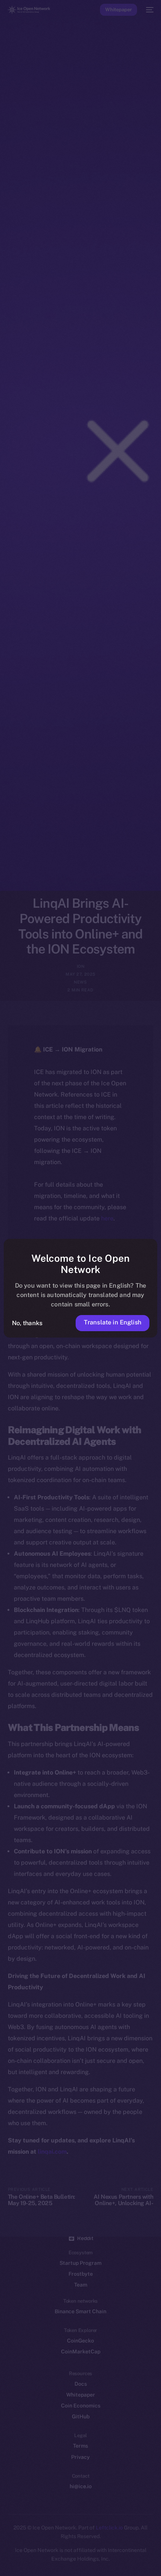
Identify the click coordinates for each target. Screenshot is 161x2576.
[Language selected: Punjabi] (73, 2561)
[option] (4, 2553)
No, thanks (27, 1323)
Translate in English (113, 1322)
